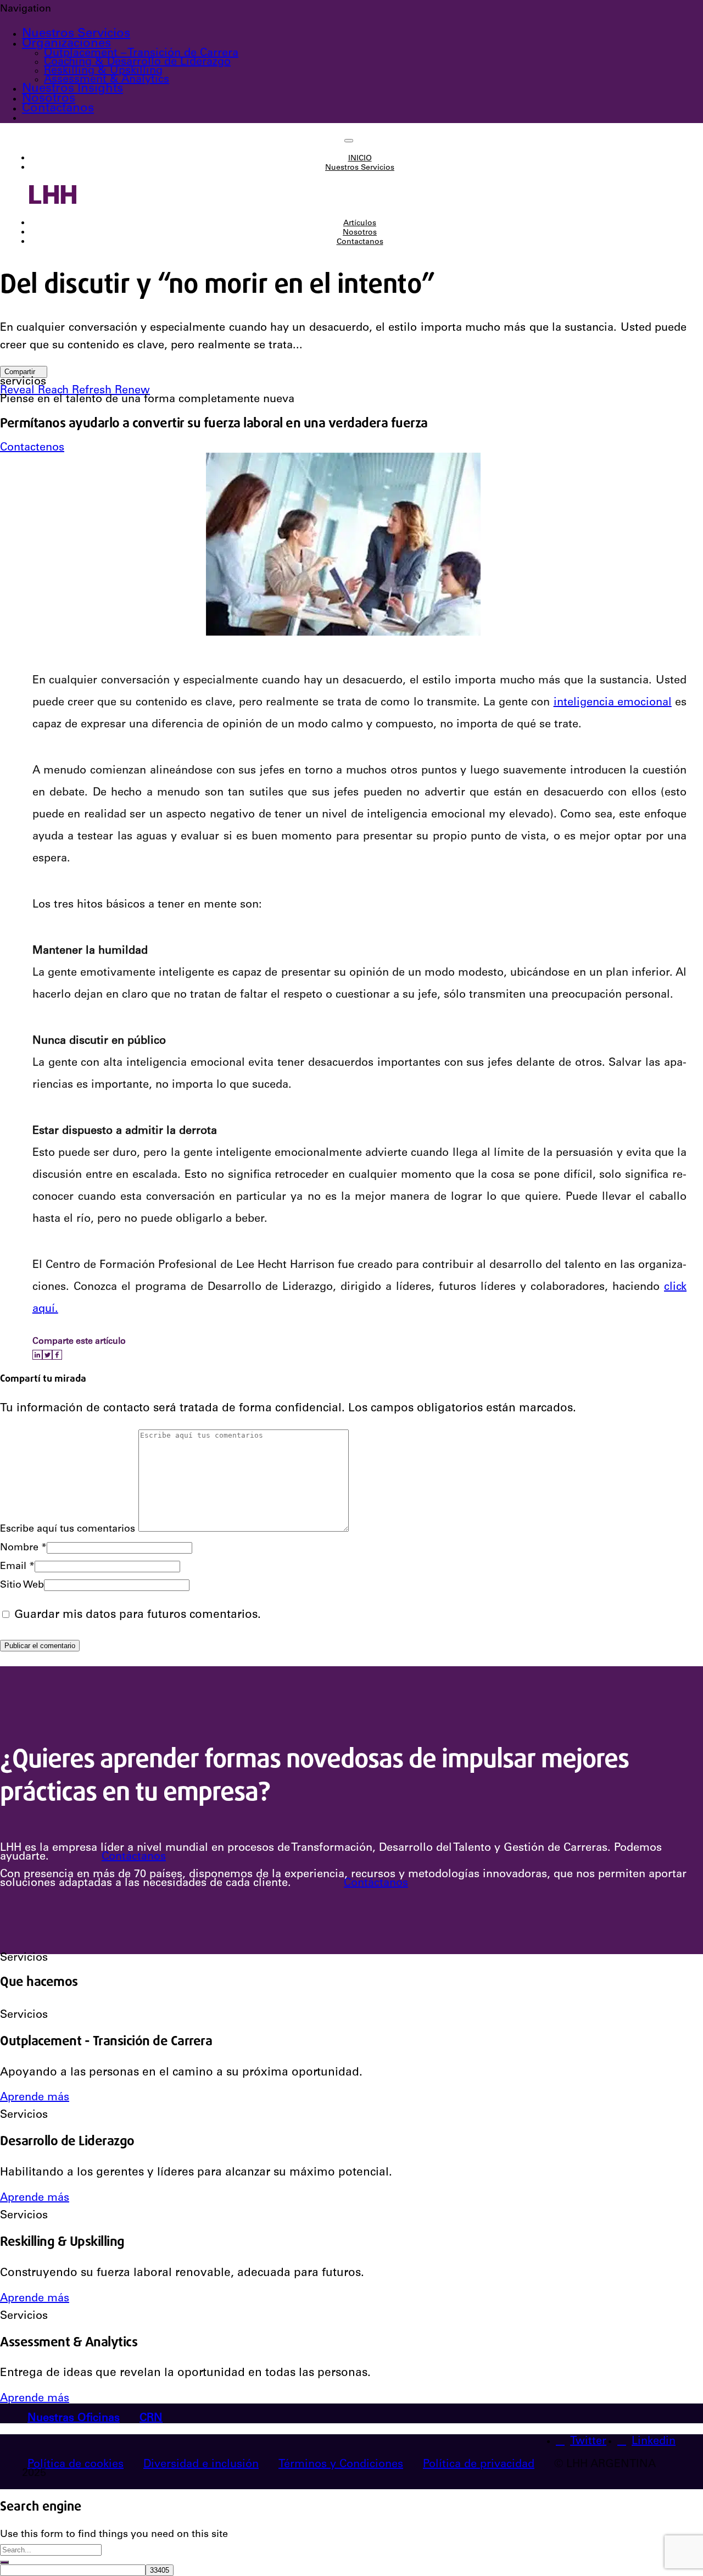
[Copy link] (65, 1355)
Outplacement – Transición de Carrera (141, 54)
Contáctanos (134, 1857)
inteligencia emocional (613, 703)
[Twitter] (47, 1355)
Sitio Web (22, 1585)
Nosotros (49, 99)
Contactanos (58, 109)
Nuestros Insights (72, 89)
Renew (132, 391)
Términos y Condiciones (341, 2465)
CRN (151, 2419)
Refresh (93, 391)
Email (17, 1567)
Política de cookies (76, 2465)
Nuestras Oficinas (74, 2419)
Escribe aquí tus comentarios (68, 1529)
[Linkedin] (37, 1355)
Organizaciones (66, 44)
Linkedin (654, 2442)
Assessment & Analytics (107, 80)
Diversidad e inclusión (201, 2465)
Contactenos (32, 448)
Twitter (588, 2442)
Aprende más (35, 2098)
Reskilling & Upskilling (103, 71)
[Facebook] (57, 1355)
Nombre (23, 1548)
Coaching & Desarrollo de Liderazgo (137, 63)
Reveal (19, 391)
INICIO (360, 159)
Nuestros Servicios (76, 34)
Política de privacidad (479, 2465)
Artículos (360, 224)
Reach (55, 391)
